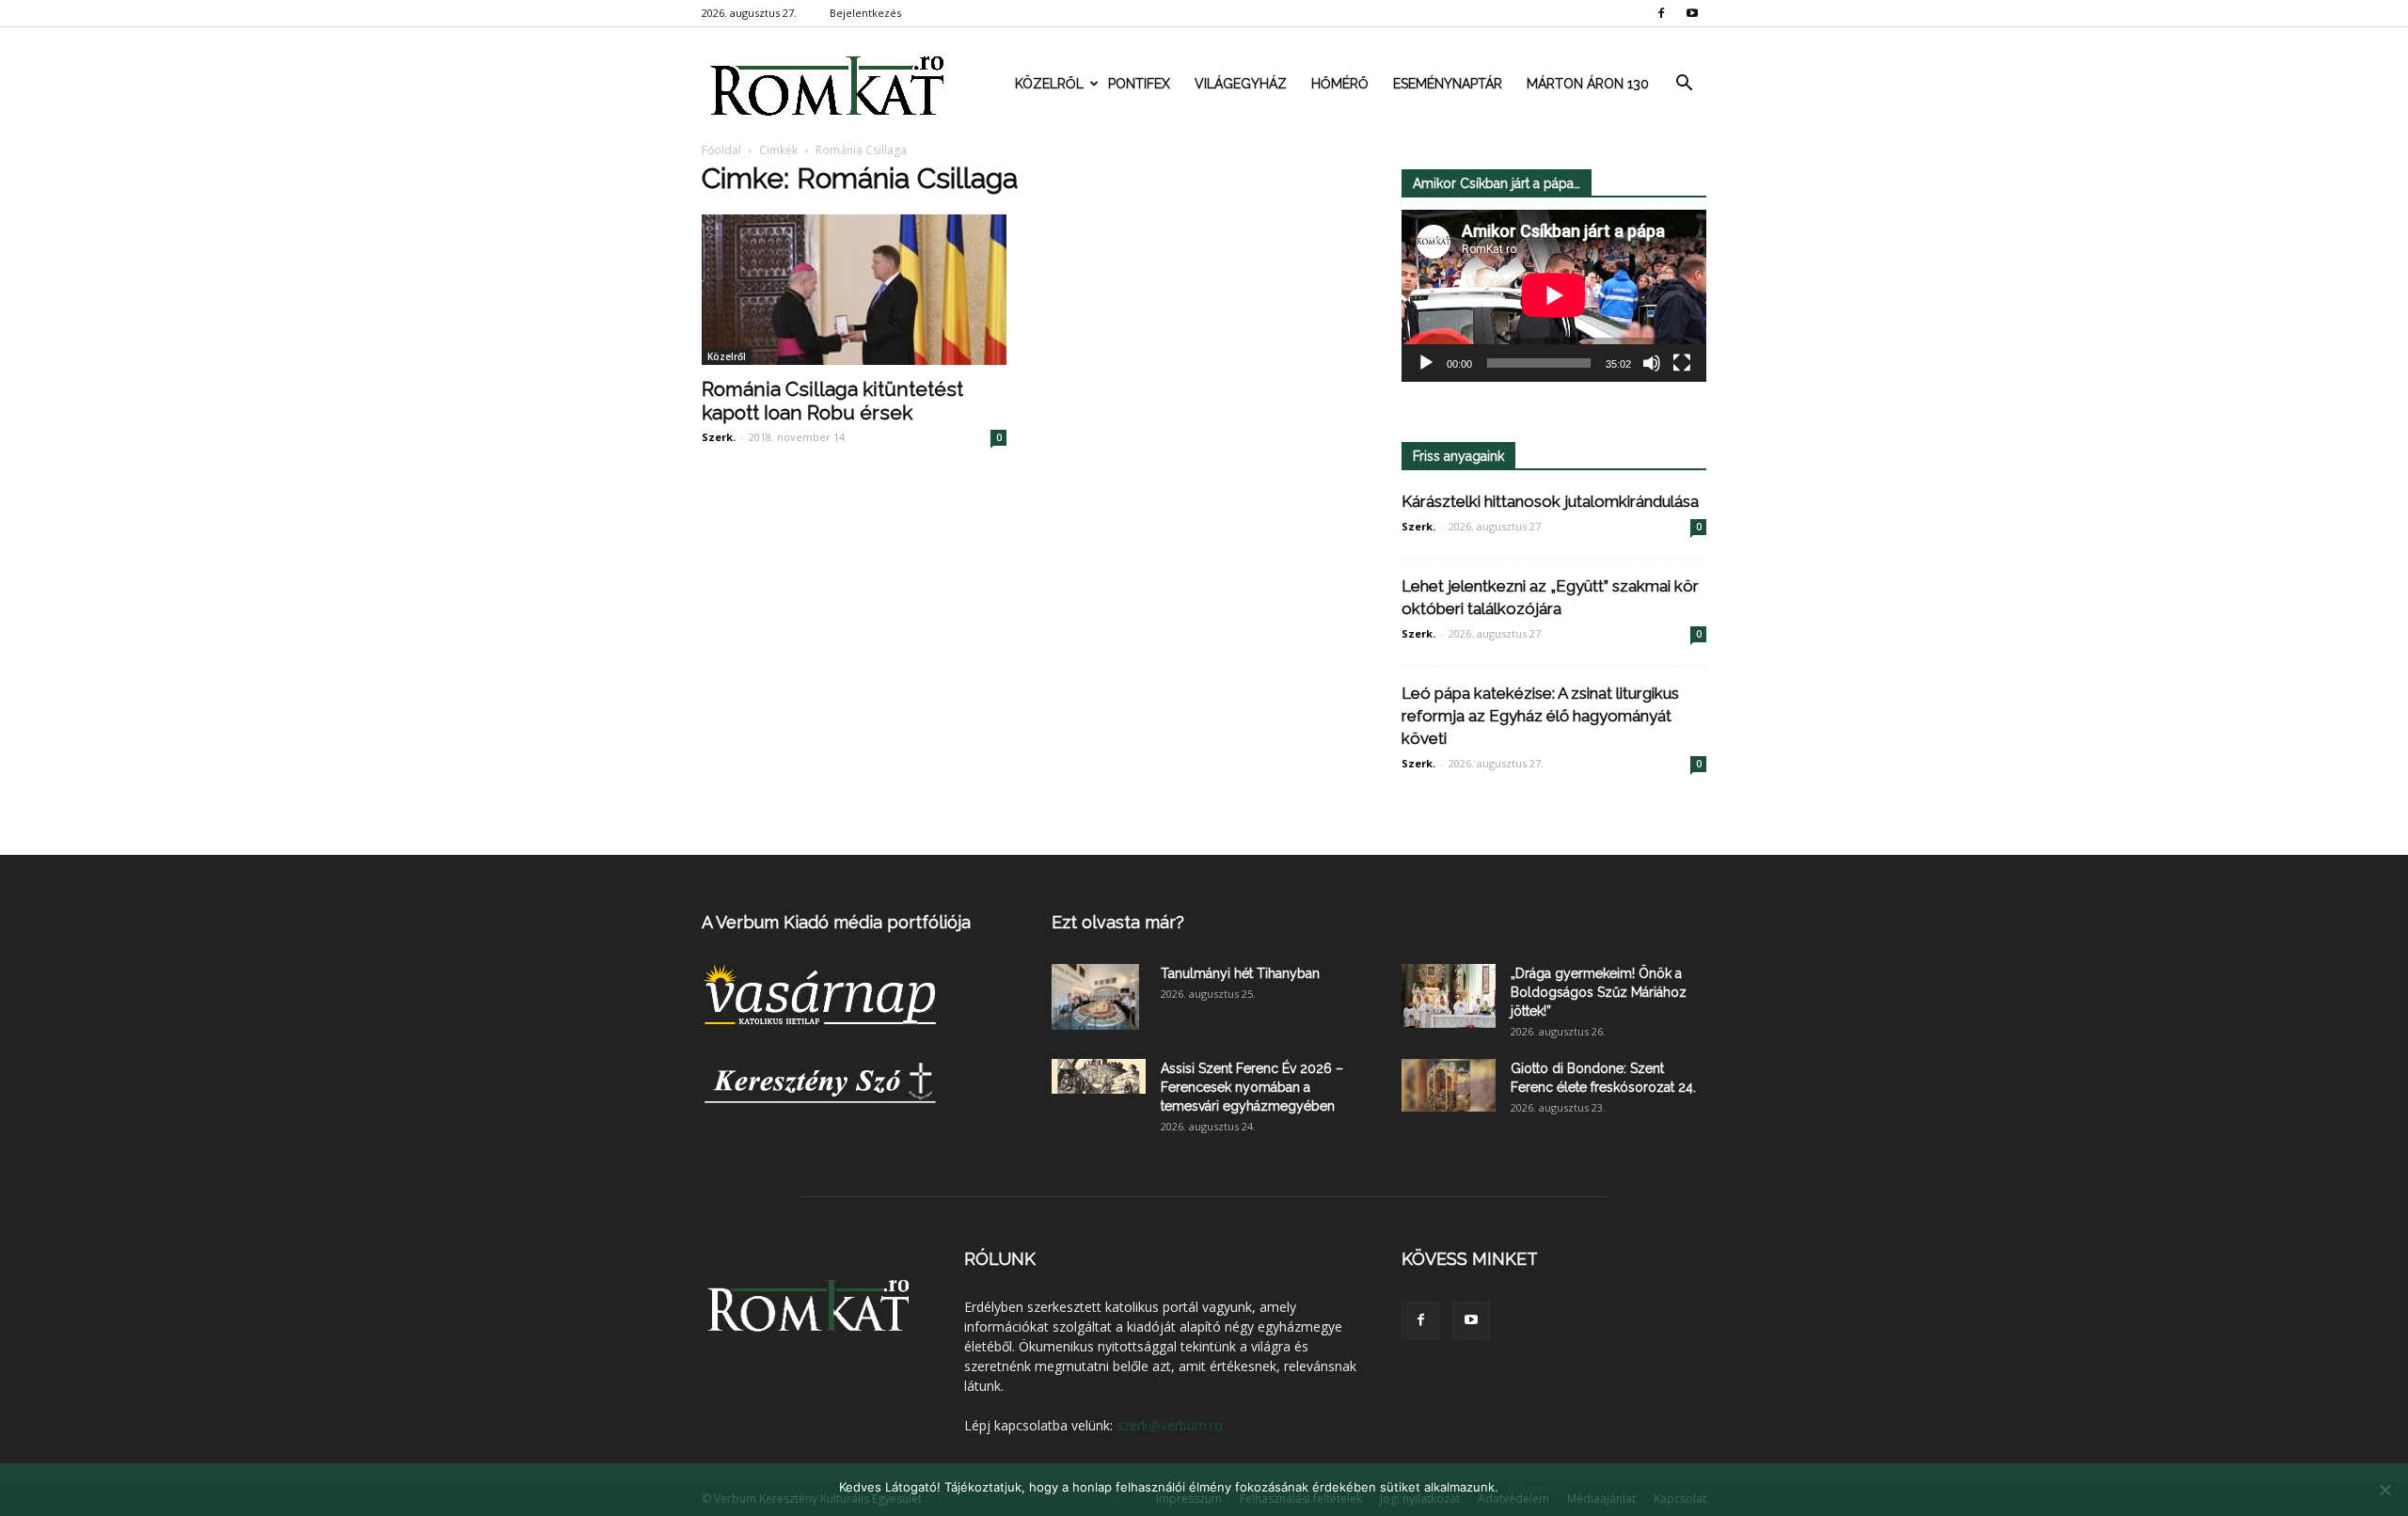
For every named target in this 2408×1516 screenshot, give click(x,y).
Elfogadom (1539, 1487)
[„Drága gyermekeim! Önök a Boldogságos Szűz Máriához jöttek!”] (1449, 996)
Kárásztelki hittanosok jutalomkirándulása (1550, 501)
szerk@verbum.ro (1170, 1425)
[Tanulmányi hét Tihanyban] (1095, 997)
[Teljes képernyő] (1682, 363)
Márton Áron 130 (1588, 84)
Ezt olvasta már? (1118, 922)
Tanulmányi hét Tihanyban (1240, 973)
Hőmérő (1340, 84)
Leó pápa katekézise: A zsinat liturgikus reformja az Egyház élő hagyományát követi (1540, 716)
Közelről (1049, 84)
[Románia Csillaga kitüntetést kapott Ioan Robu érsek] (854, 290)
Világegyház (1241, 84)
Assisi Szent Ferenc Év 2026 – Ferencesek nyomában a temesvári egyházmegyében (1252, 1087)
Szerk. (719, 437)
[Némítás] (1652, 363)
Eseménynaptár (1448, 84)
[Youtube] (1692, 13)
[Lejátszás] (1426, 363)
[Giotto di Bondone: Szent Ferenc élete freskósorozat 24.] (1449, 1085)
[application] (1554, 296)
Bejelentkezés (865, 13)
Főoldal (721, 150)
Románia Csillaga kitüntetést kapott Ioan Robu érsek (832, 401)
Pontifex (1139, 84)
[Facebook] (1661, 13)
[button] (1684, 84)
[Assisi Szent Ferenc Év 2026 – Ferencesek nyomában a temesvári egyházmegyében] (1099, 1076)
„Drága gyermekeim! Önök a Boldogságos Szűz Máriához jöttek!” (1599, 992)
